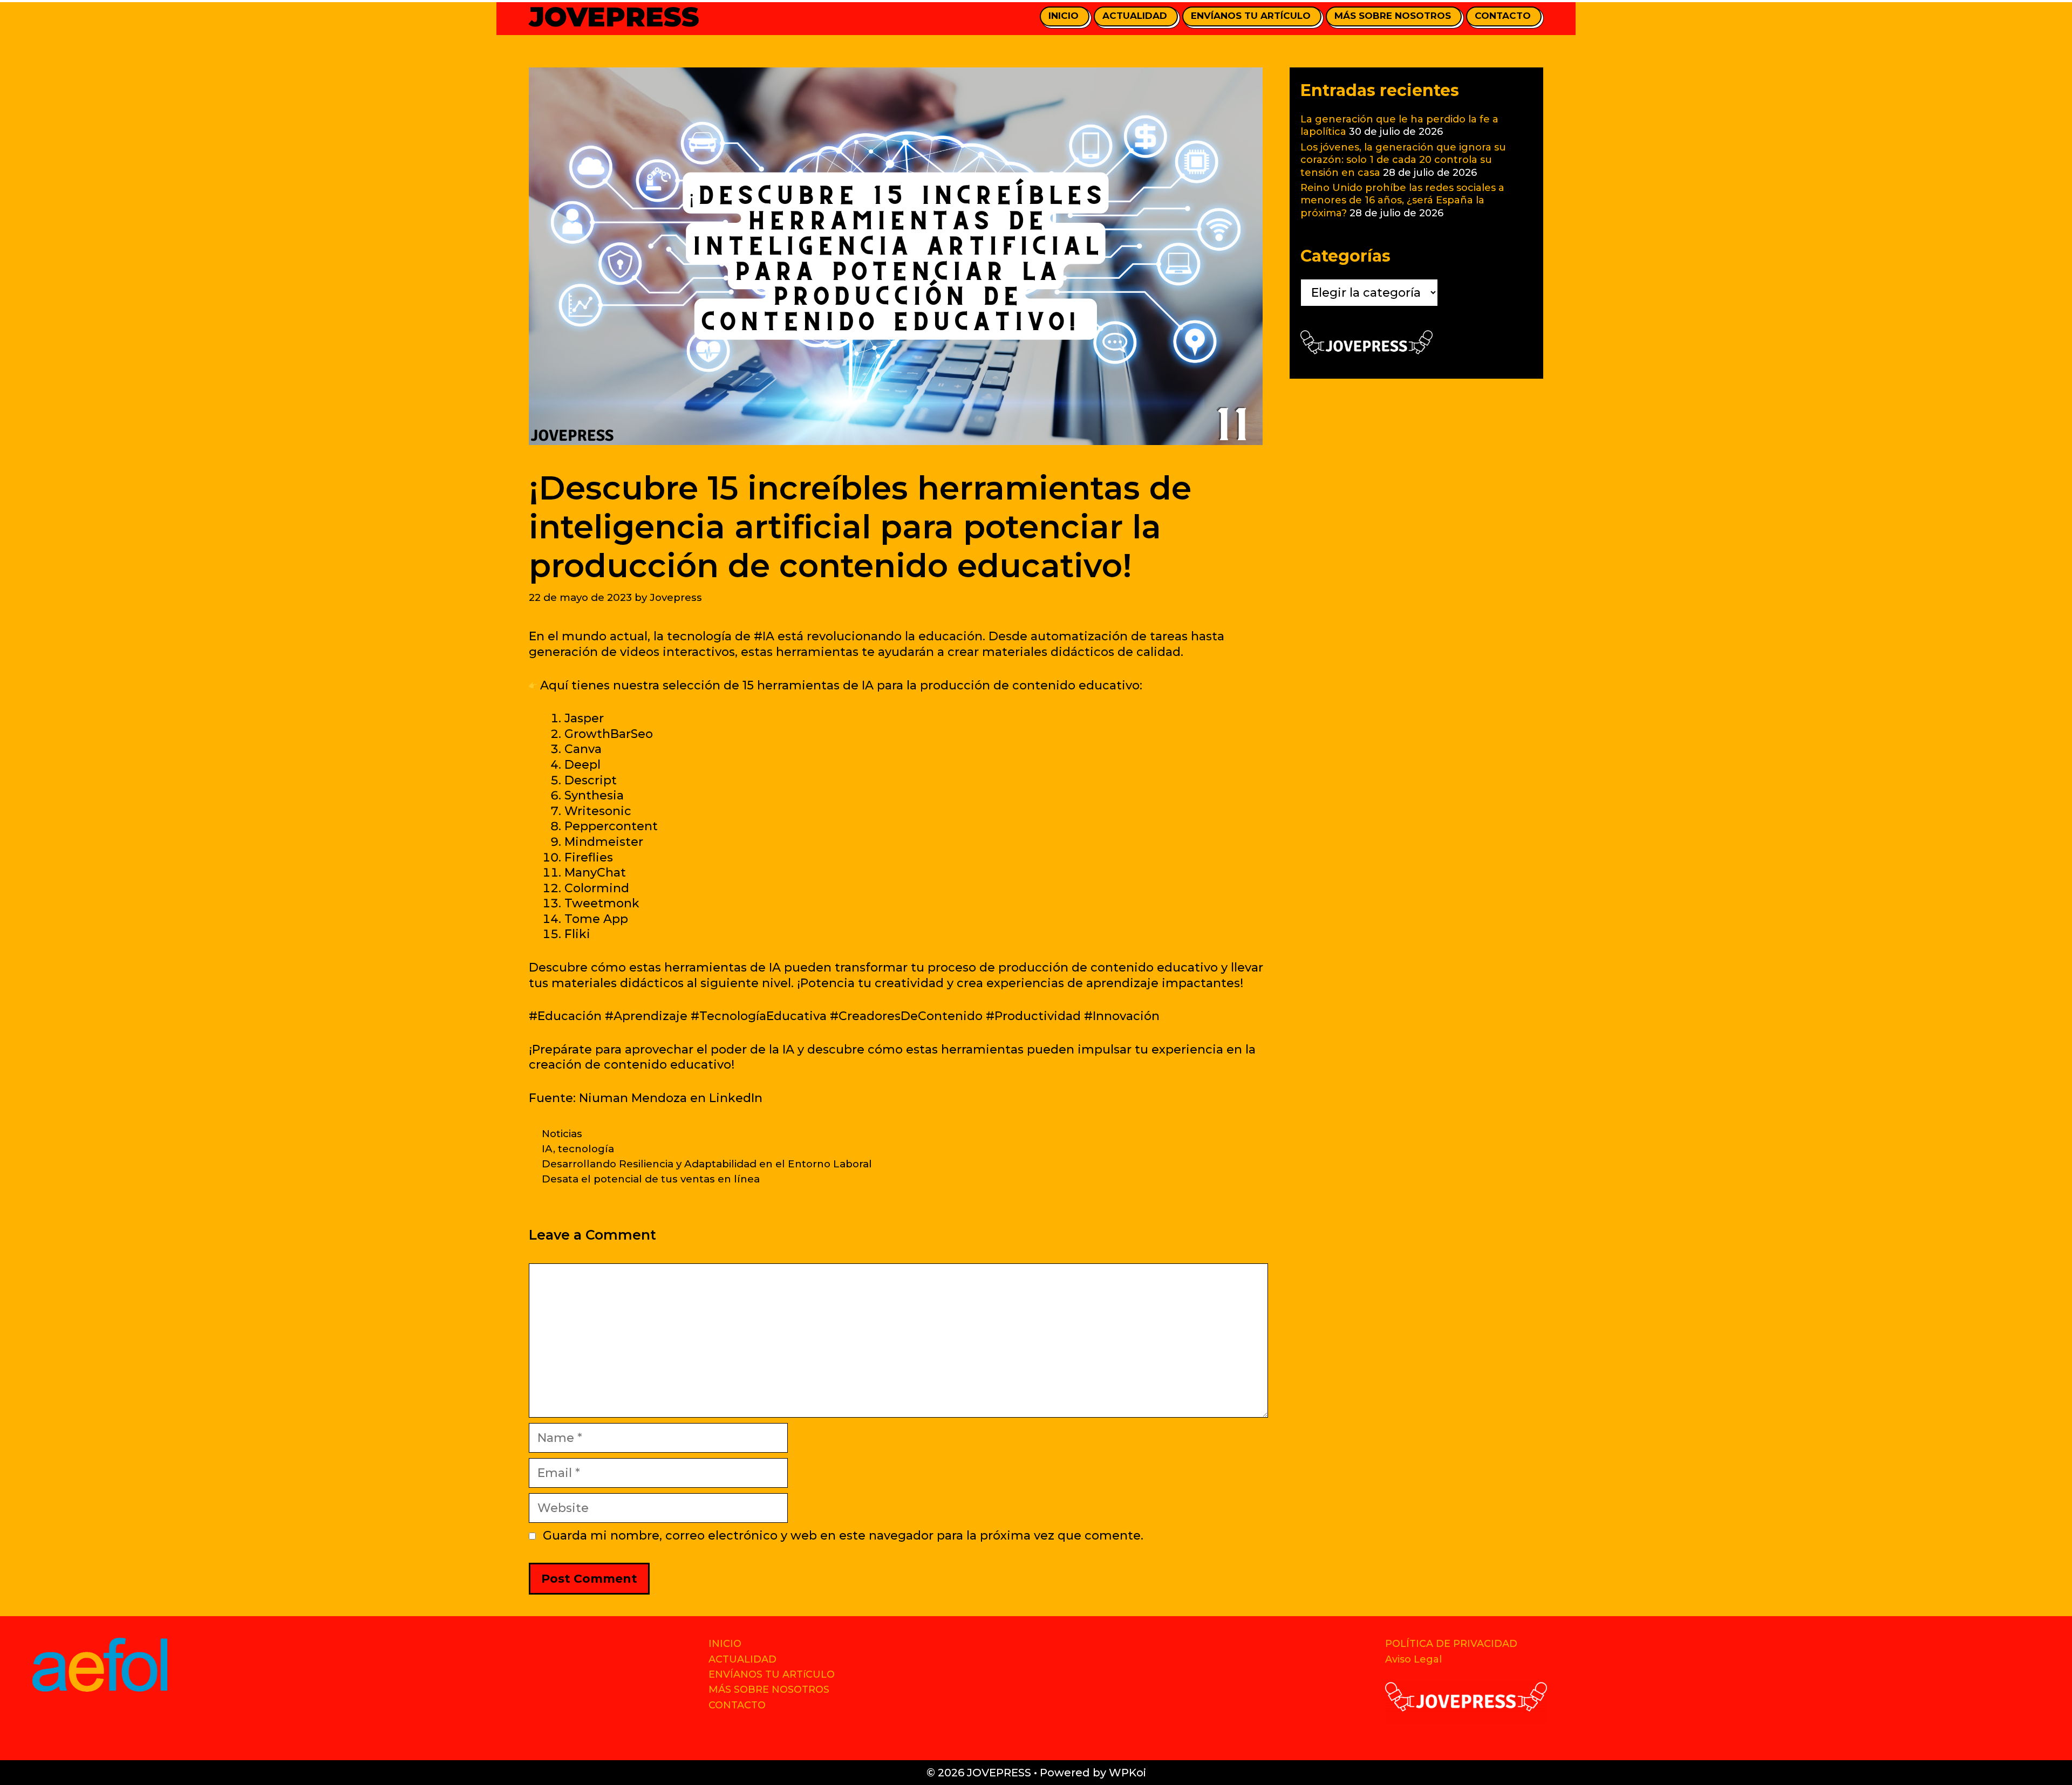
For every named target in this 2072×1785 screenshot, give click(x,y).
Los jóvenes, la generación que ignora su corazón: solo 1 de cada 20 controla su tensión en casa (1403, 160)
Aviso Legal (1413, 1659)
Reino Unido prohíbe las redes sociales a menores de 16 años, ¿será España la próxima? (1402, 200)
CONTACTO (1503, 16)
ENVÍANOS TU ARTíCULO (1251, 16)
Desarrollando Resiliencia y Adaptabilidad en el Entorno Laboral (707, 1164)
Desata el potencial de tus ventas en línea (651, 1179)
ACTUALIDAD (1135, 16)
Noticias (562, 1134)
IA (547, 1149)
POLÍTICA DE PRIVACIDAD (1451, 1644)
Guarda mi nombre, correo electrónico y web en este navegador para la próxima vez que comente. (843, 1536)
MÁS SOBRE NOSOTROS (1393, 16)
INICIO (1064, 16)
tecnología (586, 1149)
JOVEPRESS (614, 17)
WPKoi (1127, 1773)
